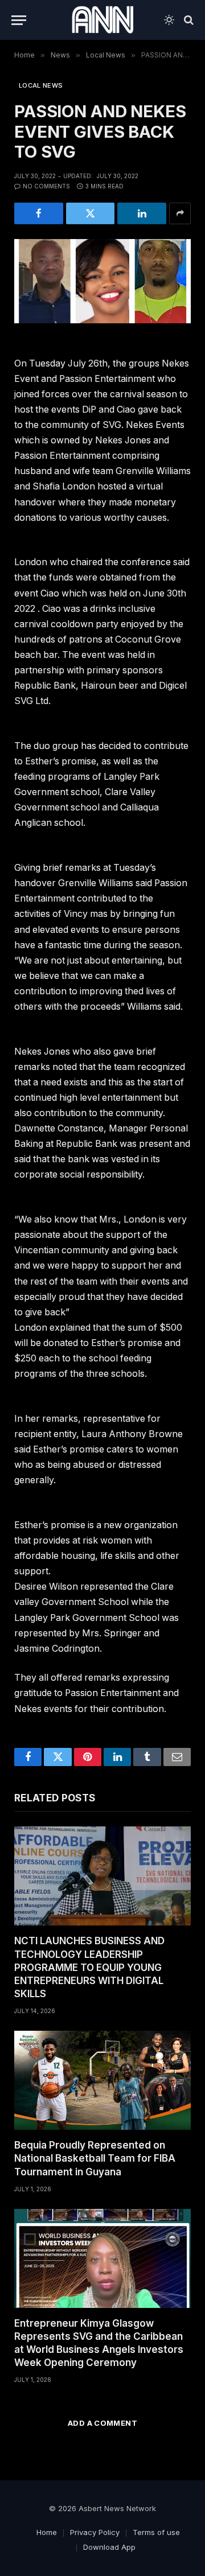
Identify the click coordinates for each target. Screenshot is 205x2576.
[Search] (188, 20)
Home (47, 2532)
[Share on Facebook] (39, 213)
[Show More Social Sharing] (180, 213)
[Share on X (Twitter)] (91, 213)
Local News (41, 85)
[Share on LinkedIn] (142, 213)
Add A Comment (102, 2423)
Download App (109, 2547)
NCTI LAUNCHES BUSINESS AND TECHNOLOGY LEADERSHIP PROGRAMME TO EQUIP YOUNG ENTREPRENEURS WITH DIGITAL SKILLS (89, 1967)
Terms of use (156, 2532)
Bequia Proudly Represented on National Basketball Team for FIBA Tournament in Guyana (95, 2158)
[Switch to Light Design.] (169, 20)
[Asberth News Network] (102, 20)
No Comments (46, 186)
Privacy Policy (95, 2532)
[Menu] (19, 20)
